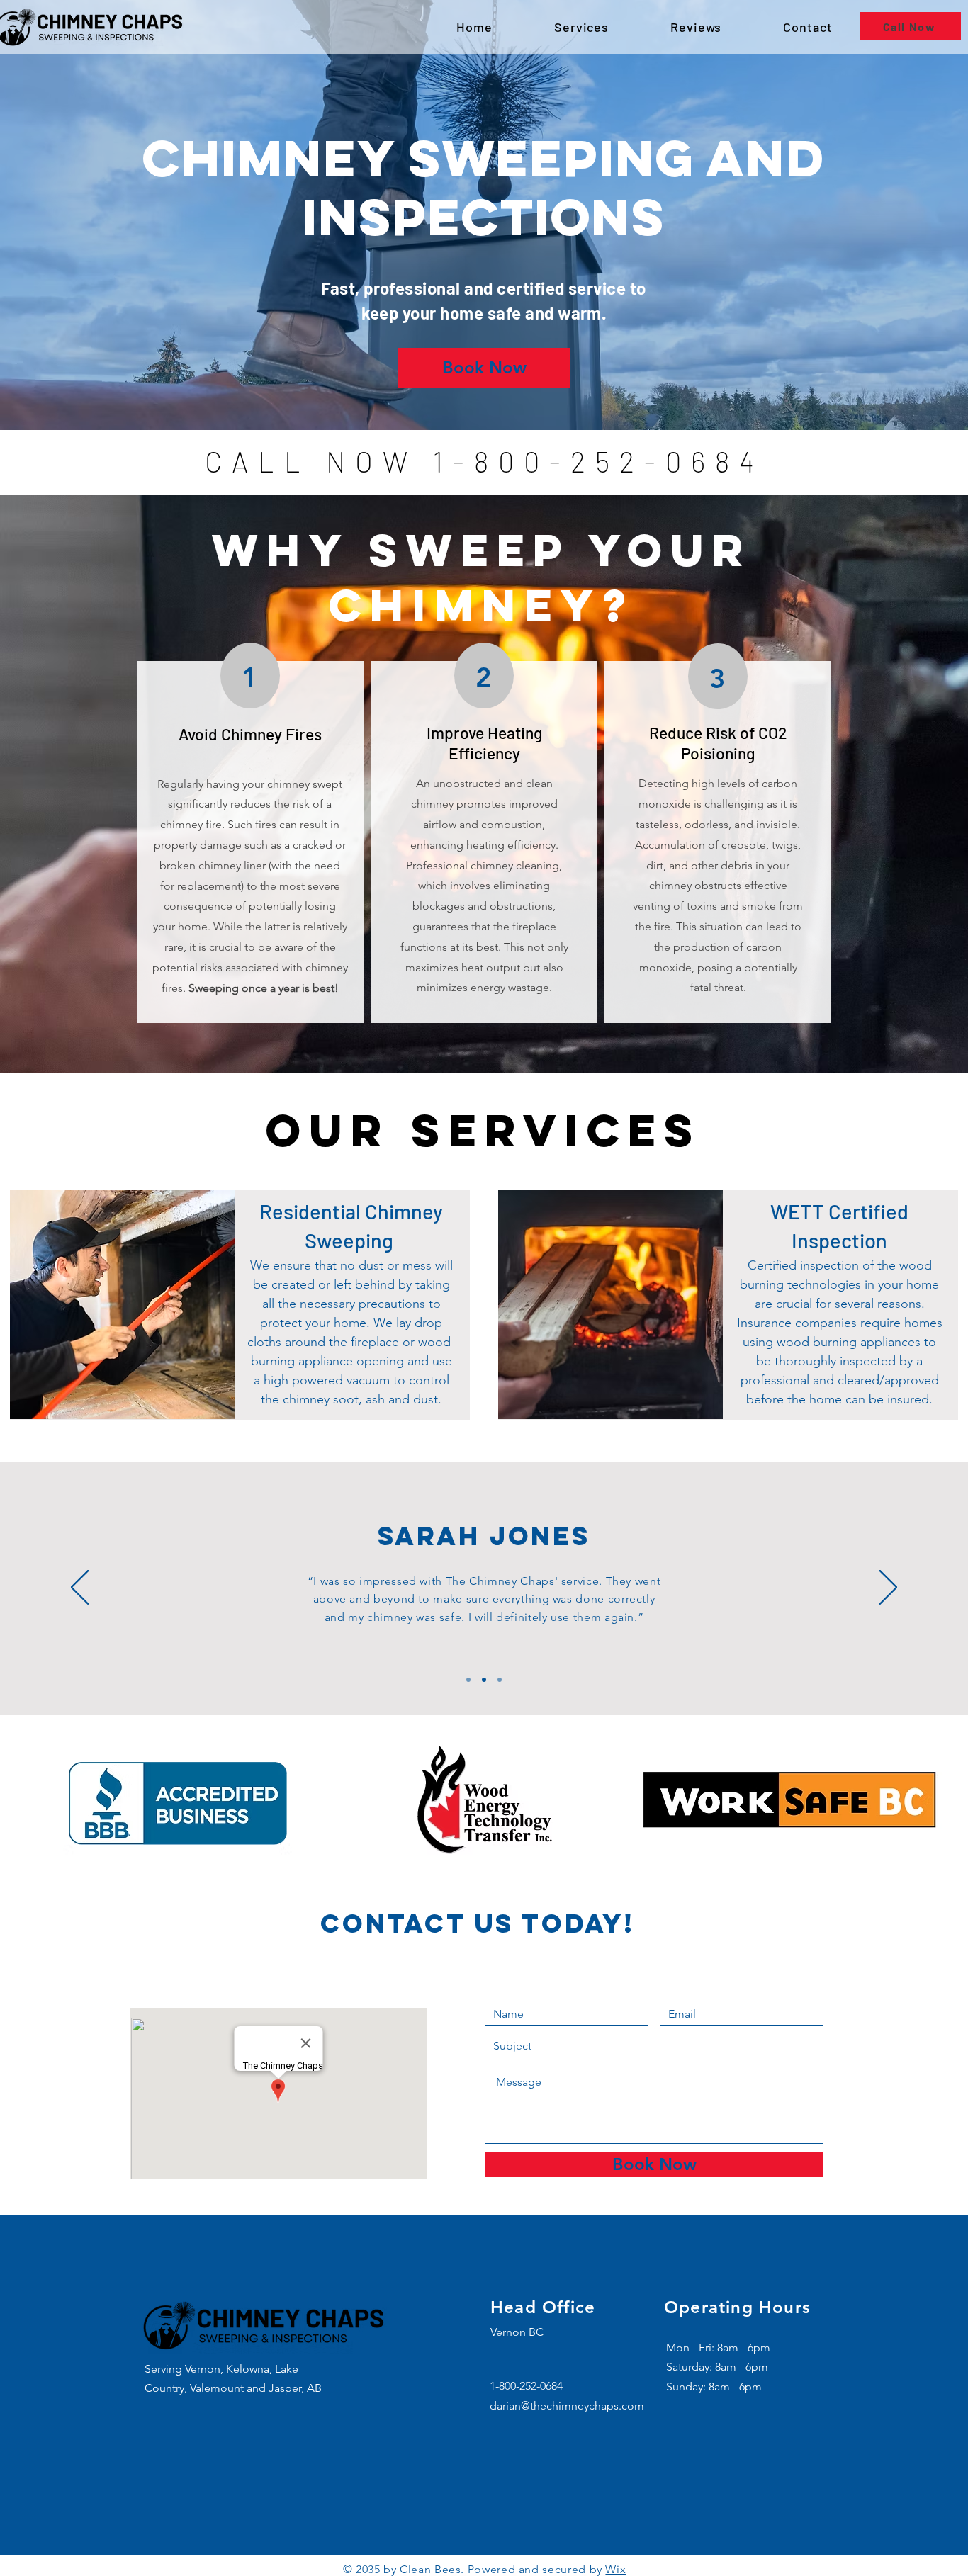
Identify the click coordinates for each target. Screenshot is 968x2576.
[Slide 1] (468, 1680)
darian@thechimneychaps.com (567, 2406)
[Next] (888, 1588)
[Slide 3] (500, 1680)
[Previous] (80, 1588)
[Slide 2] (484, 1680)
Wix (615, 2569)
